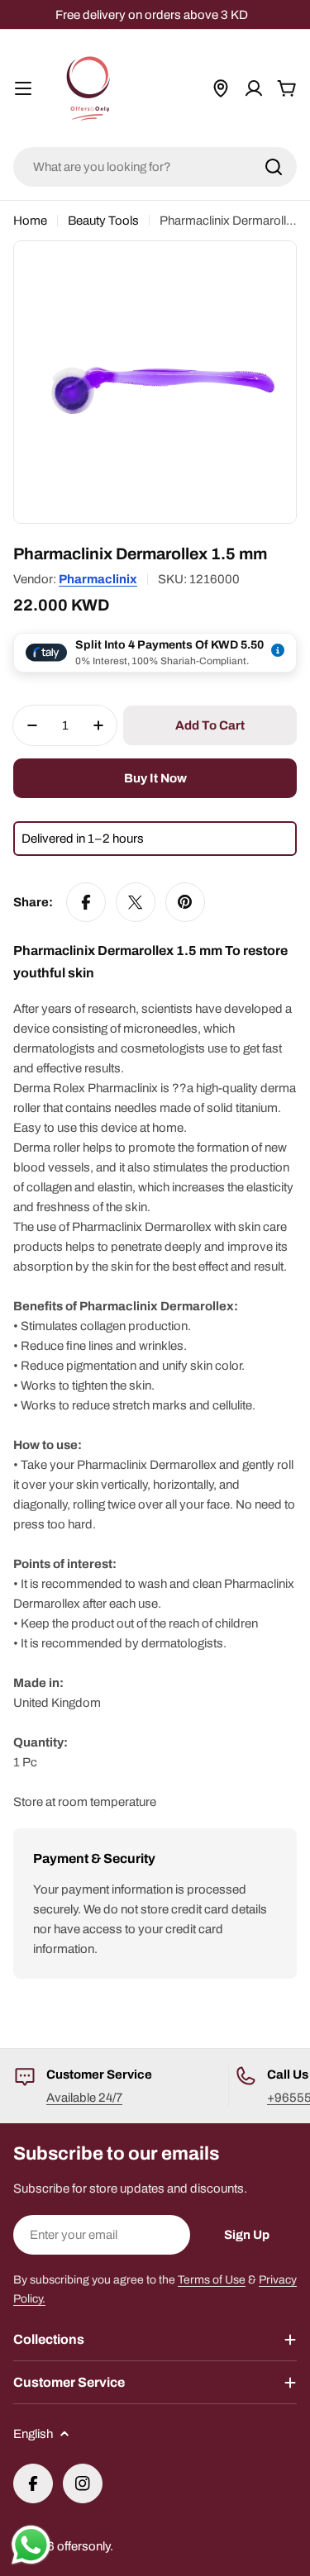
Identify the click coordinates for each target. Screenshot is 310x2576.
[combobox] (155, 167)
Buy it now (155, 778)
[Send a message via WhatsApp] (31, 2545)
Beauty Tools (103, 221)
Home (30, 221)
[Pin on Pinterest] (185, 902)
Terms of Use (212, 2280)
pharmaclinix (98, 579)
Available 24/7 (84, 2098)
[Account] (254, 88)
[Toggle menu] (23, 88)
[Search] (274, 167)
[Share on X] (136, 902)
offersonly (83, 2546)
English (33, 2434)
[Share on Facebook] (86, 902)
